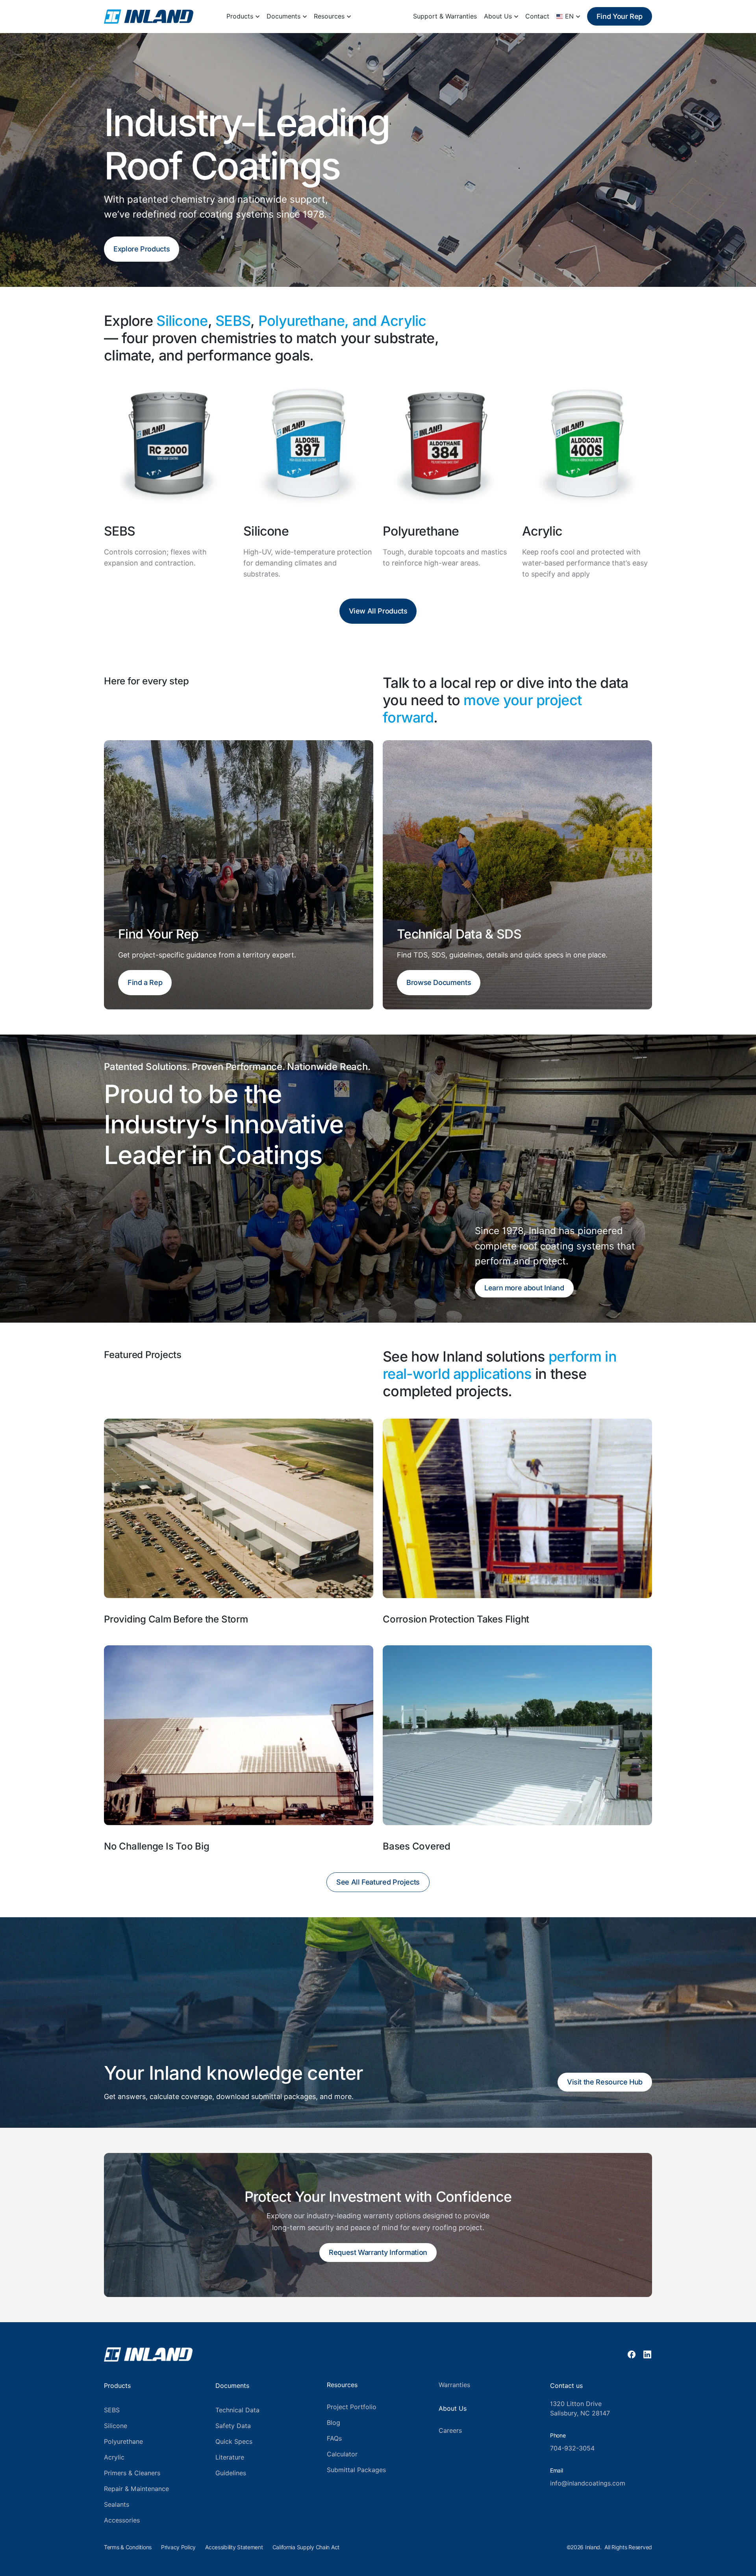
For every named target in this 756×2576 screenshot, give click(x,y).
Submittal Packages (356, 2470)
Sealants (117, 2505)
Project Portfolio (352, 2407)
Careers (450, 2431)
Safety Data (233, 2426)
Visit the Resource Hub (605, 2082)
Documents (283, 16)
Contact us (566, 2386)
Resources (329, 16)
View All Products (378, 611)
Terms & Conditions (128, 2547)
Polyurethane (123, 2442)
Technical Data (237, 2410)
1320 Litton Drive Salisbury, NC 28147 (580, 2409)
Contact (537, 16)
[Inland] (149, 17)
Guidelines (231, 2473)
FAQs (334, 2438)
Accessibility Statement (234, 2547)
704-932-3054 (572, 2448)
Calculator (342, 2454)
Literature (230, 2457)
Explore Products (142, 249)
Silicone (116, 2426)
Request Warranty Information (378, 2252)
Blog (334, 2423)
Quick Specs (234, 2442)
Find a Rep (145, 982)
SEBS (112, 2410)
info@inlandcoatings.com (588, 2483)
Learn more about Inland (524, 1288)
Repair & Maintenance (136, 2489)
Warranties (454, 2385)
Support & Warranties (445, 16)
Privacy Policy (178, 2547)
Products (240, 16)
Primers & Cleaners (132, 2473)
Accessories (122, 2520)
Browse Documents (439, 982)
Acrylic (114, 2457)
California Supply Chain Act (306, 2547)
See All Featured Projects (378, 1882)
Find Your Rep (620, 16)
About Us (498, 16)
